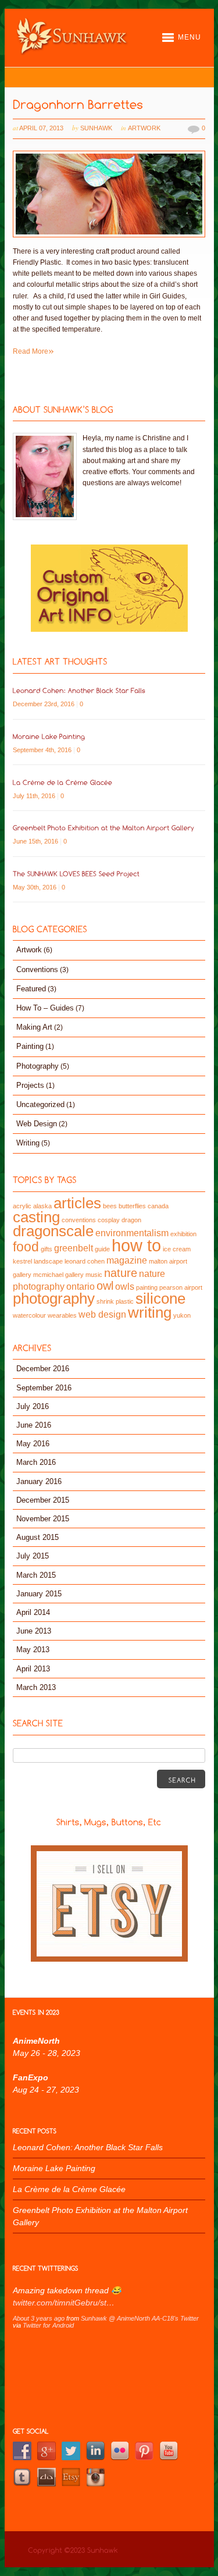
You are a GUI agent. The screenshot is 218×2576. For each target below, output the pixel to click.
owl (105, 1286)
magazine (127, 1260)
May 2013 (33, 1650)
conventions (79, 1220)
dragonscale (53, 1231)
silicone (160, 1298)
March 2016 (36, 1462)
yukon (182, 1315)
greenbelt (74, 1248)
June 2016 (34, 1425)
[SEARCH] (181, 1779)
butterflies (132, 1206)
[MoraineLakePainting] (49, 735)
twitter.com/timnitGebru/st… (64, 2303)
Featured (31, 989)
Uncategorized (40, 1104)
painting (147, 1287)
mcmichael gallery (58, 1275)
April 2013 (33, 1669)
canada (158, 1206)
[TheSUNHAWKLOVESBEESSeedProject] (76, 873)
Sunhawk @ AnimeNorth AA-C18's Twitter (140, 2318)
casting (36, 1217)
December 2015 (43, 1500)
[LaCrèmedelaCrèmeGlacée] (63, 781)
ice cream (177, 1249)
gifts (47, 1249)
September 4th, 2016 (43, 750)
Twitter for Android (48, 2325)
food (26, 1247)
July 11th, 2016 (35, 796)
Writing (28, 1143)
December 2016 (43, 1369)
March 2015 (36, 1575)
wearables (62, 1315)
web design (102, 1314)
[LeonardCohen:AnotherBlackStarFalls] (79, 689)
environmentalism (132, 1233)
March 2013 (36, 1687)
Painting (30, 1046)
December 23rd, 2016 (44, 704)
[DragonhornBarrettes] (78, 103)
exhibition (183, 1234)
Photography (37, 1066)
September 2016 (44, 1388)
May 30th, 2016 (35, 887)
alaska (42, 1206)
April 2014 (33, 1612)
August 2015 (37, 1537)
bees (110, 1206)
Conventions (37, 969)
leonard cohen (85, 1261)
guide (102, 1249)
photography (54, 1298)
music (94, 1275)
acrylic (22, 1206)
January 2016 (39, 1481)
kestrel (22, 1261)
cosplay (109, 1220)
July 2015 (33, 1556)
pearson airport (181, 1287)
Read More (33, 351)
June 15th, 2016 (36, 841)
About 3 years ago (39, 2318)
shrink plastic (115, 1301)
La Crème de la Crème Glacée (69, 2189)
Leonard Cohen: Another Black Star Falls (88, 2147)
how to (136, 1245)
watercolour (29, 1315)
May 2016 (33, 1444)
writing (150, 1312)
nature (121, 1273)
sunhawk (96, 128)
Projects (30, 1085)
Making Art (34, 1027)
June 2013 (34, 1631)
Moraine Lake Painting (54, 2168)
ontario (81, 1286)
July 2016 (33, 1406)
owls (125, 1286)
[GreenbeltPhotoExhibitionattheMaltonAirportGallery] (104, 827)
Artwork (144, 128)
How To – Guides (45, 1008)
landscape (48, 1261)
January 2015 (39, 1594)
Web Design (37, 1124)
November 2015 (43, 1519)
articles (77, 1203)
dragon (131, 1220)
